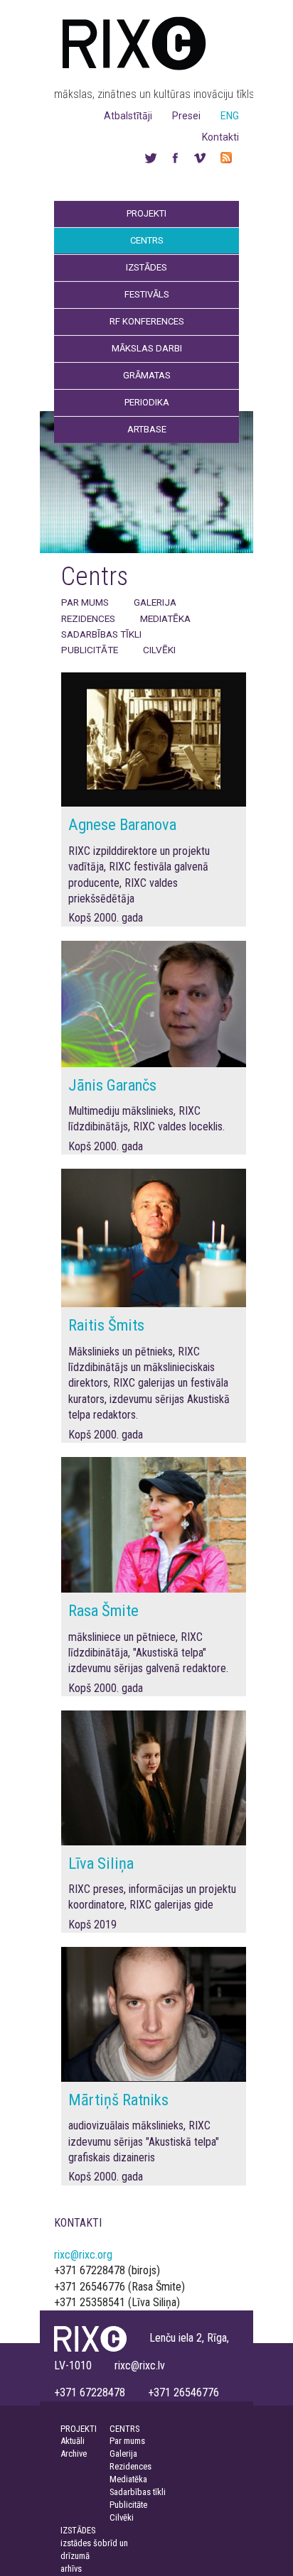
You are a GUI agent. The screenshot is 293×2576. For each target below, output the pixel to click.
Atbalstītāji (128, 116)
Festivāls (147, 294)
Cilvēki (159, 650)
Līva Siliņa (101, 1863)
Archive (74, 2454)
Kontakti (220, 137)
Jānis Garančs (112, 1085)
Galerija (155, 602)
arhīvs (71, 2569)
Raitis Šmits (106, 1325)
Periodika (147, 402)
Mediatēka (165, 618)
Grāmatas (147, 375)
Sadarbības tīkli (101, 634)
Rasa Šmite (103, 1610)
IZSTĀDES (78, 2530)
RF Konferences (147, 321)
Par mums (85, 602)
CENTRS (124, 2429)
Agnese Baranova (122, 824)
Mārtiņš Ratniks (118, 2100)
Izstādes (146, 267)
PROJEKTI (79, 2429)
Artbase (147, 429)
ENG (230, 116)
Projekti (146, 213)
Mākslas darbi (147, 348)
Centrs (147, 240)
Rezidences (88, 618)
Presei (186, 116)
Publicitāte (90, 650)
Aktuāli (73, 2441)
